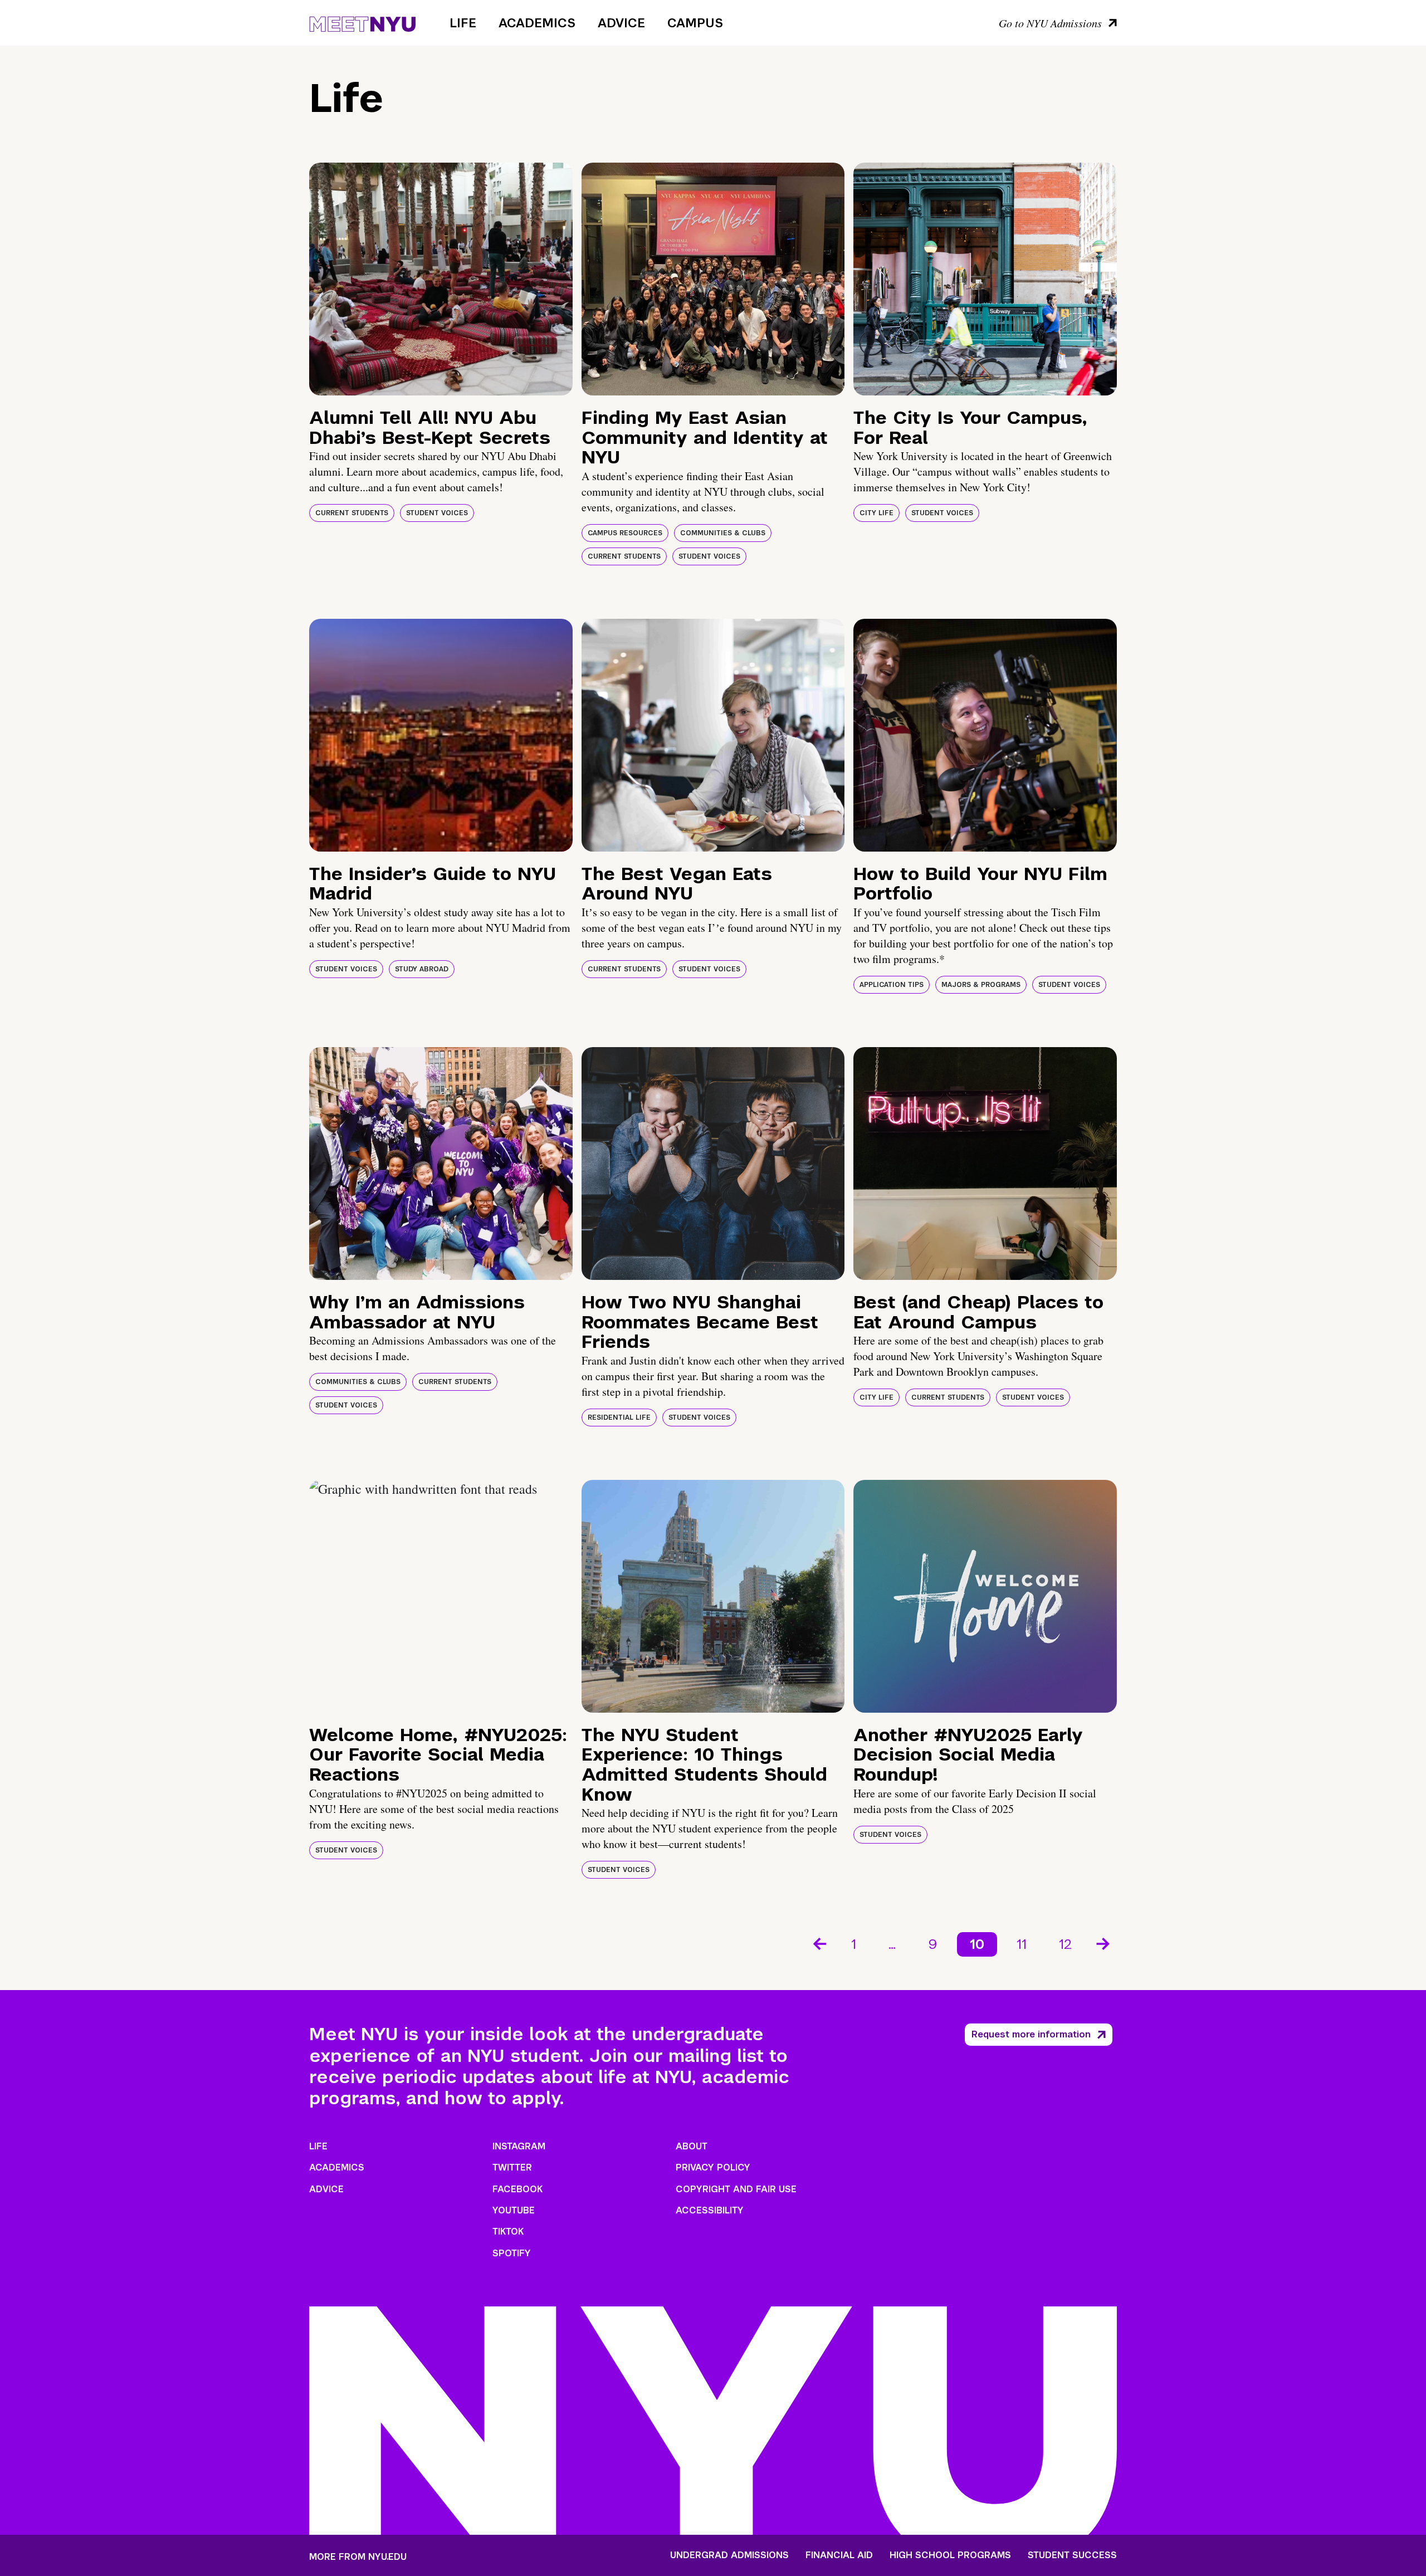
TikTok (508, 2232)
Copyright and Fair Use (736, 2189)
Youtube (514, 2210)
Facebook (517, 2189)
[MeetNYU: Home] (362, 22)
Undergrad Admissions (729, 2555)
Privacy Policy (713, 2167)
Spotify (512, 2253)
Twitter (512, 2167)
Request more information (1031, 2034)
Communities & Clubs (723, 533)
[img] (441, 279)
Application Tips (892, 985)
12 (1065, 1944)
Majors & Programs (981, 985)
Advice (621, 23)
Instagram (519, 2146)
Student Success (1072, 2555)
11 (1022, 1944)
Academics (537, 23)
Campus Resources (625, 533)
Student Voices (437, 513)
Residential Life (619, 1417)
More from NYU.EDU (358, 2557)
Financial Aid (839, 2555)
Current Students (352, 513)
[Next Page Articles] (1104, 1943)
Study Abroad (422, 969)
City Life (876, 513)
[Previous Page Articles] (819, 1943)
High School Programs (950, 2555)
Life (463, 23)
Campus (695, 23)
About (692, 2146)
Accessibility (710, 2210)
